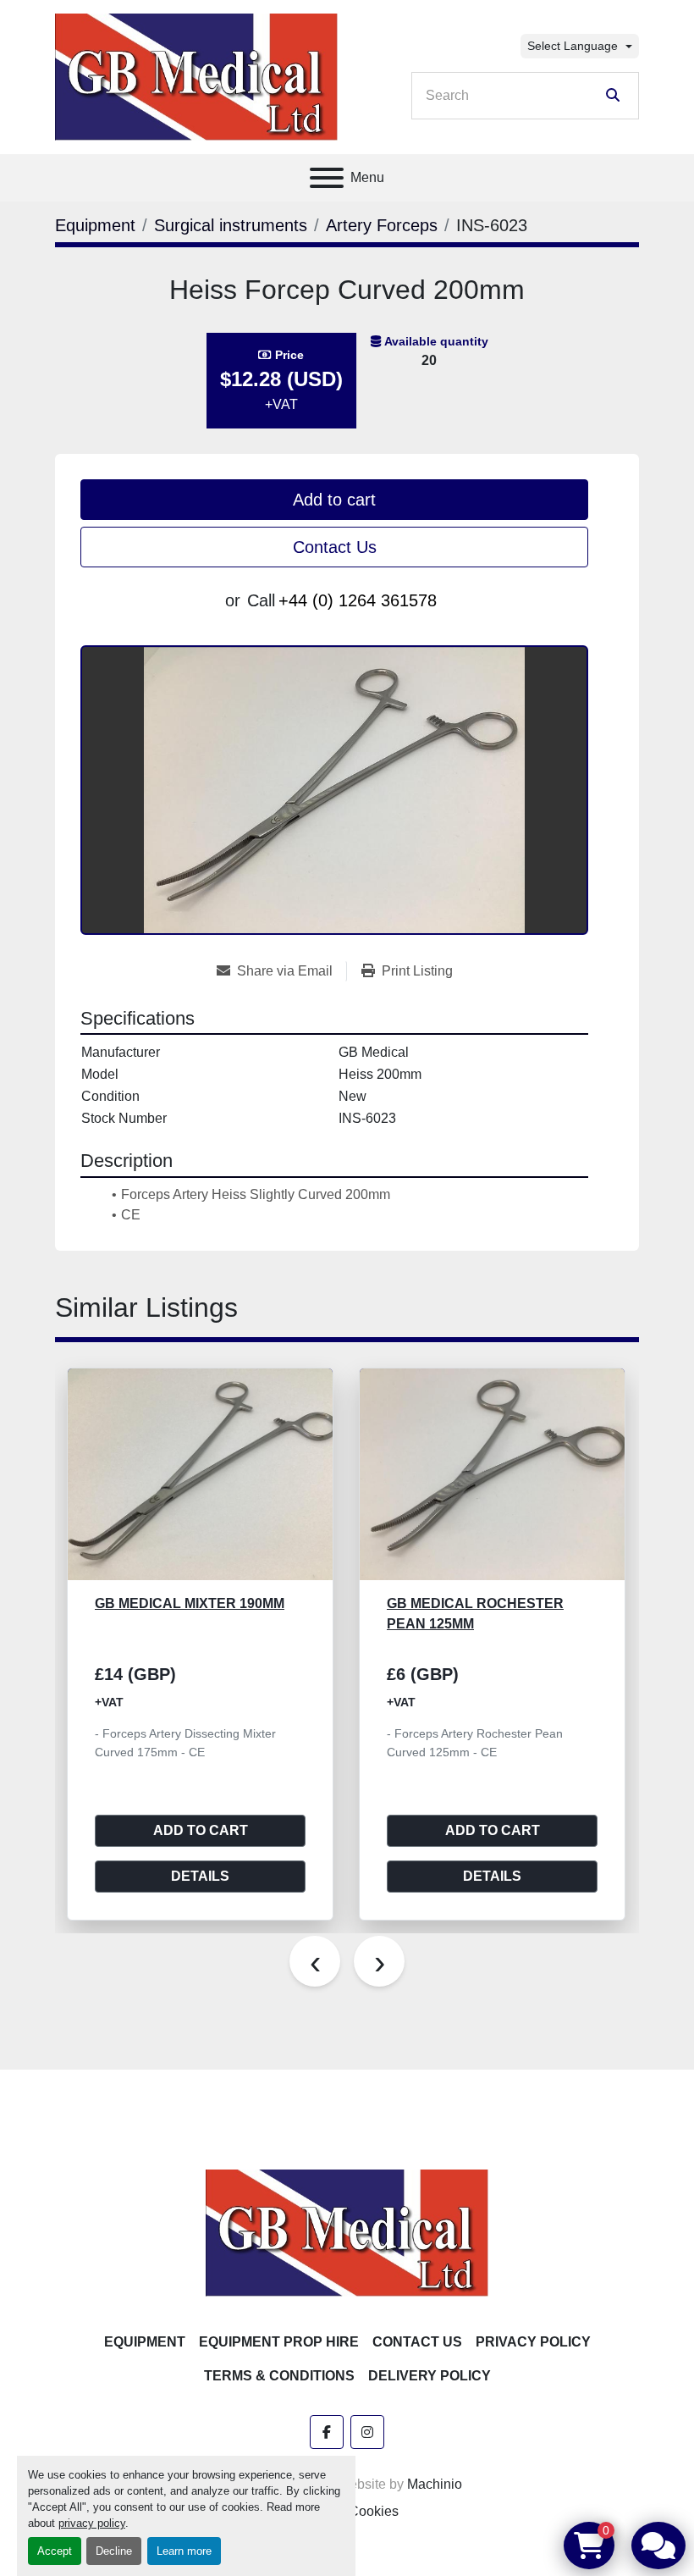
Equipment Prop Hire (279, 2342)
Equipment (145, 2342)
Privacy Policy (533, 2342)
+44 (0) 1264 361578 (358, 600)
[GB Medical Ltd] (347, 2232)
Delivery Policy (430, 2376)
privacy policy (92, 2523)
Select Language (573, 46)
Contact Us (335, 547)
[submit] (613, 96)
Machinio (435, 2484)
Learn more (184, 2551)
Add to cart (334, 500)
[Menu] (327, 178)
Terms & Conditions (279, 2376)
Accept (55, 2551)
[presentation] (315, 1961)
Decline (114, 2551)
